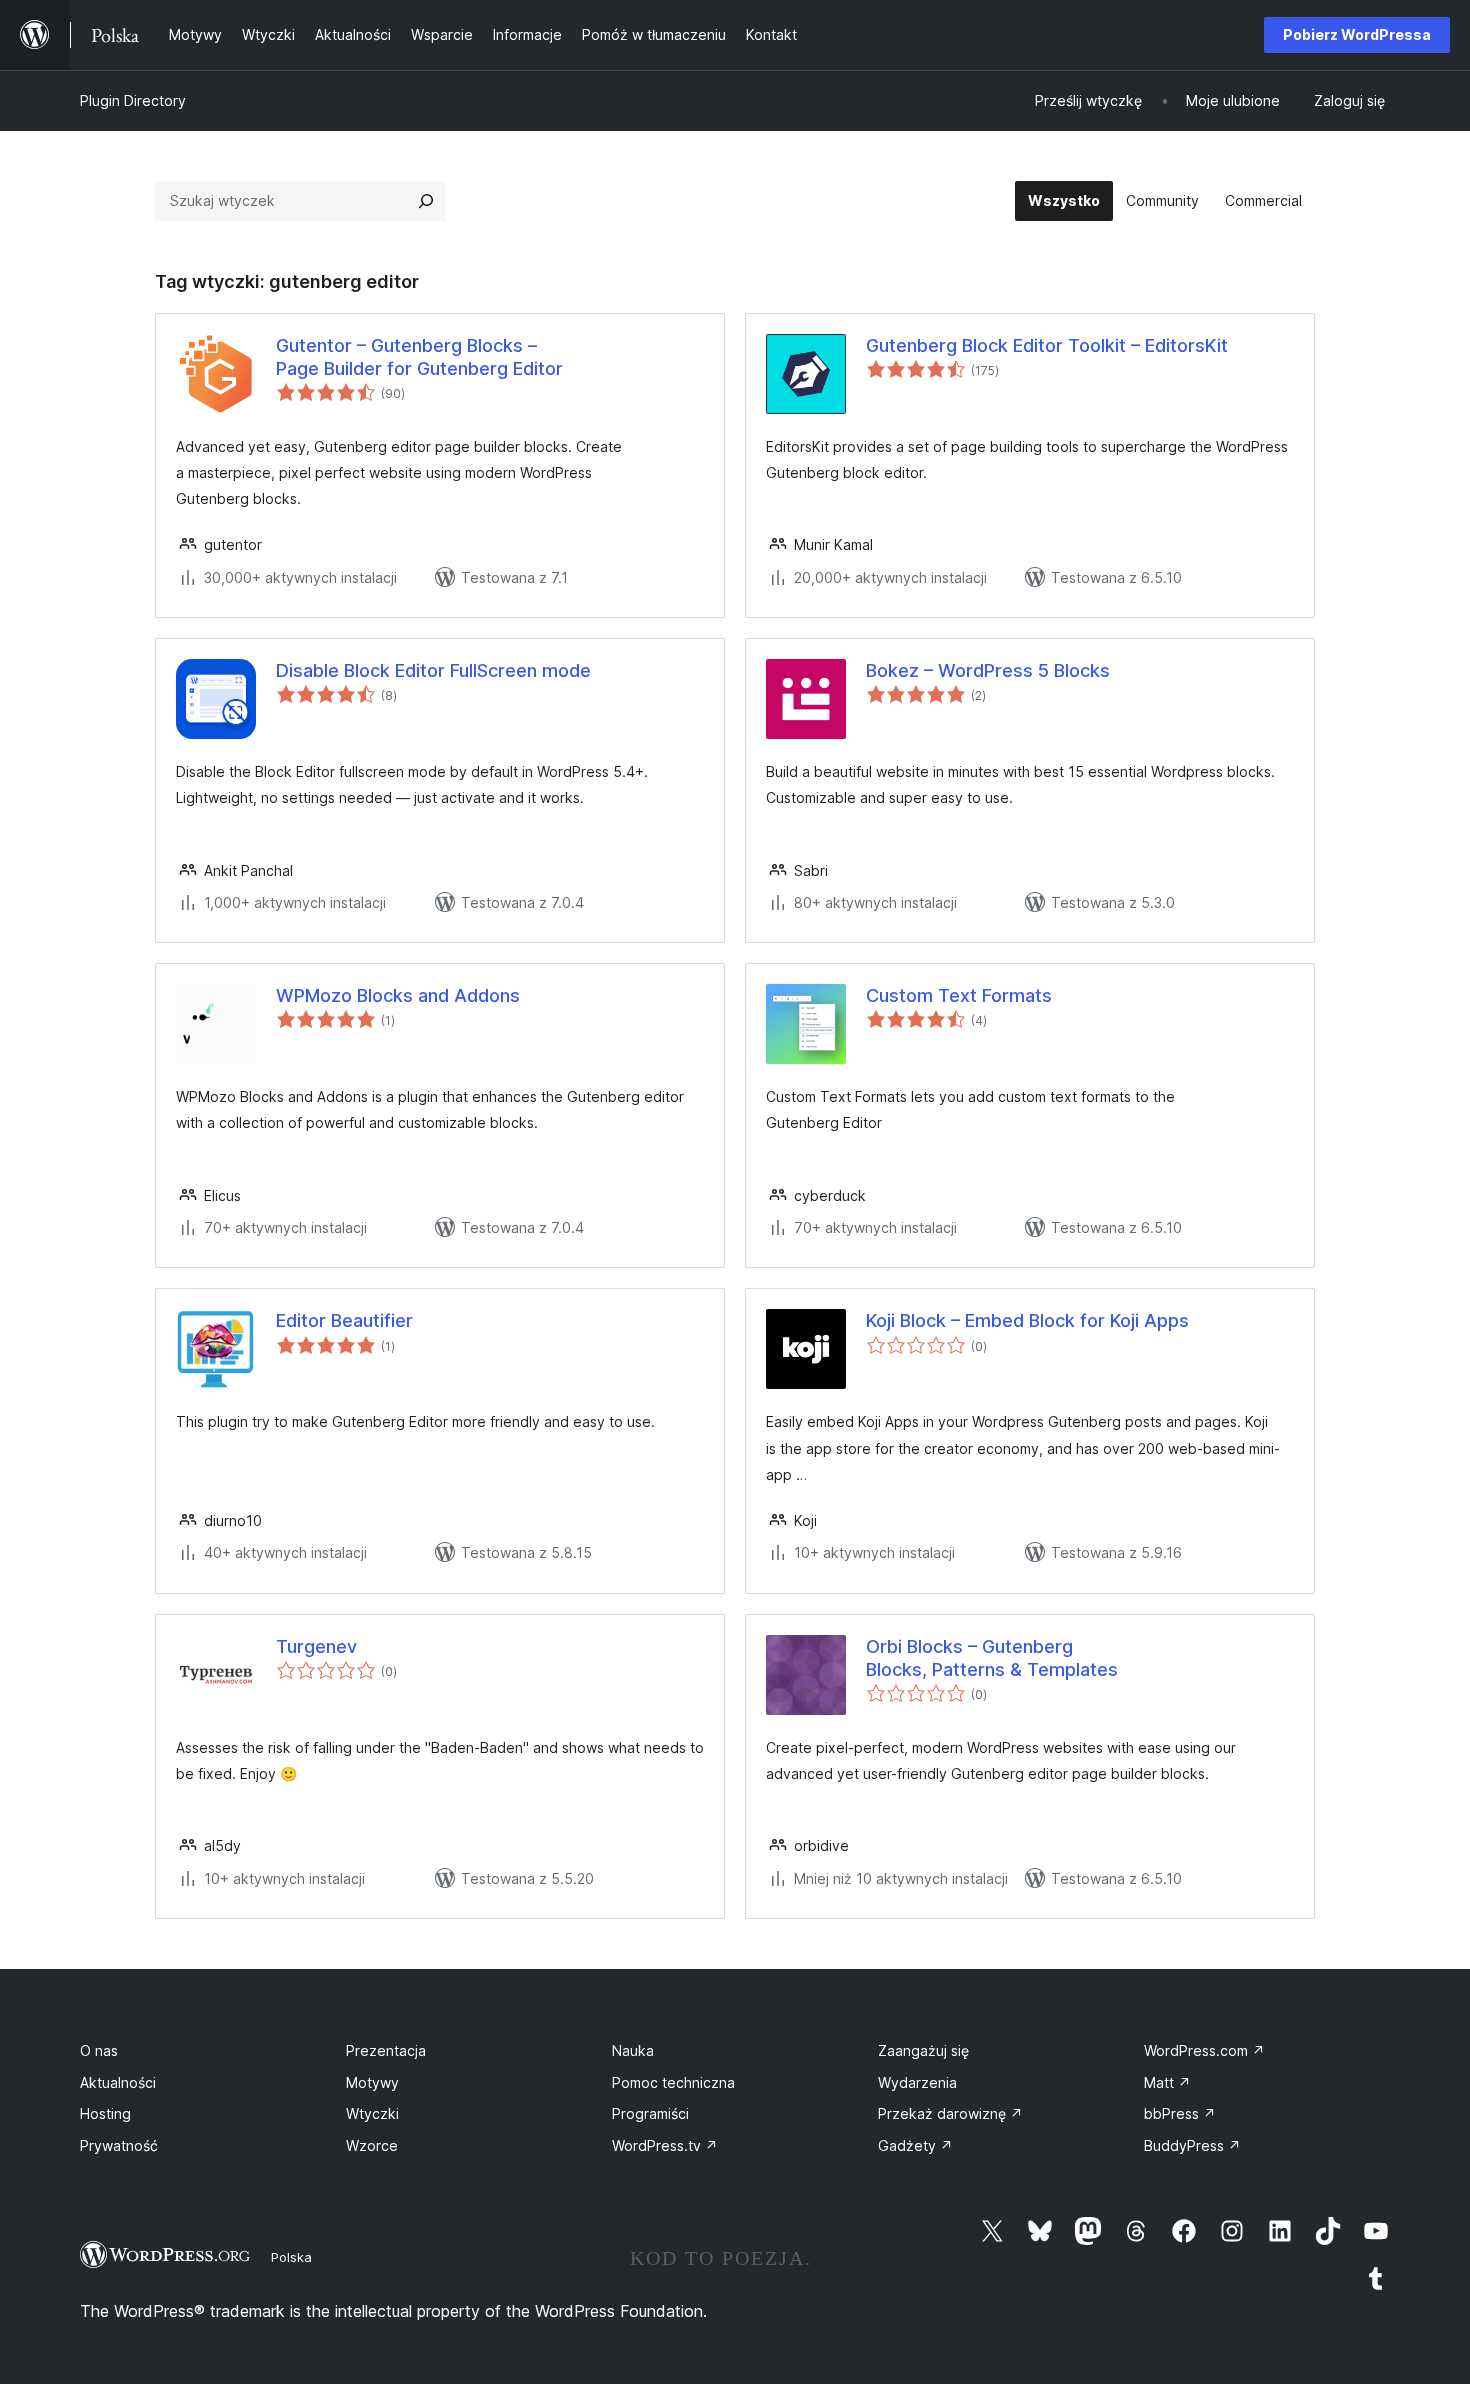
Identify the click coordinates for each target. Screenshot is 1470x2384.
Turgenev (316, 1646)
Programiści (650, 2113)
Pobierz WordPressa (1357, 34)
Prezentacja (386, 2050)
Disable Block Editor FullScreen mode (433, 670)
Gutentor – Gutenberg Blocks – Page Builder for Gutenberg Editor (419, 357)
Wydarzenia (917, 2082)
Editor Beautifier (344, 1320)
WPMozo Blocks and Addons (398, 995)
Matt (1167, 2082)
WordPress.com (1204, 2050)
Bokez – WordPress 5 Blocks (988, 670)
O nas (99, 2050)
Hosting (105, 2113)
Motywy (372, 2082)
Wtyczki (372, 2113)
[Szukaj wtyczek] (426, 201)
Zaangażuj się (923, 2050)
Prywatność (119, 2145)
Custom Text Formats (959, 995)
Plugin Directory (133, 100)
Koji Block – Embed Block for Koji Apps (1027, 1320)
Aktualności (118, 2082)
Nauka (633, 2050)
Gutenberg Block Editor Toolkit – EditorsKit (1047, 345)
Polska (291, 2257)
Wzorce (372, 2145)
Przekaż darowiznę (950, 2113)
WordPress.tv (665, 2145)
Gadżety (915, 2145)
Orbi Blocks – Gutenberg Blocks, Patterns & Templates (992, 1658)
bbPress (1180, 2113)
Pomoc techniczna (673, 2082)
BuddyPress (1192, 2145)
